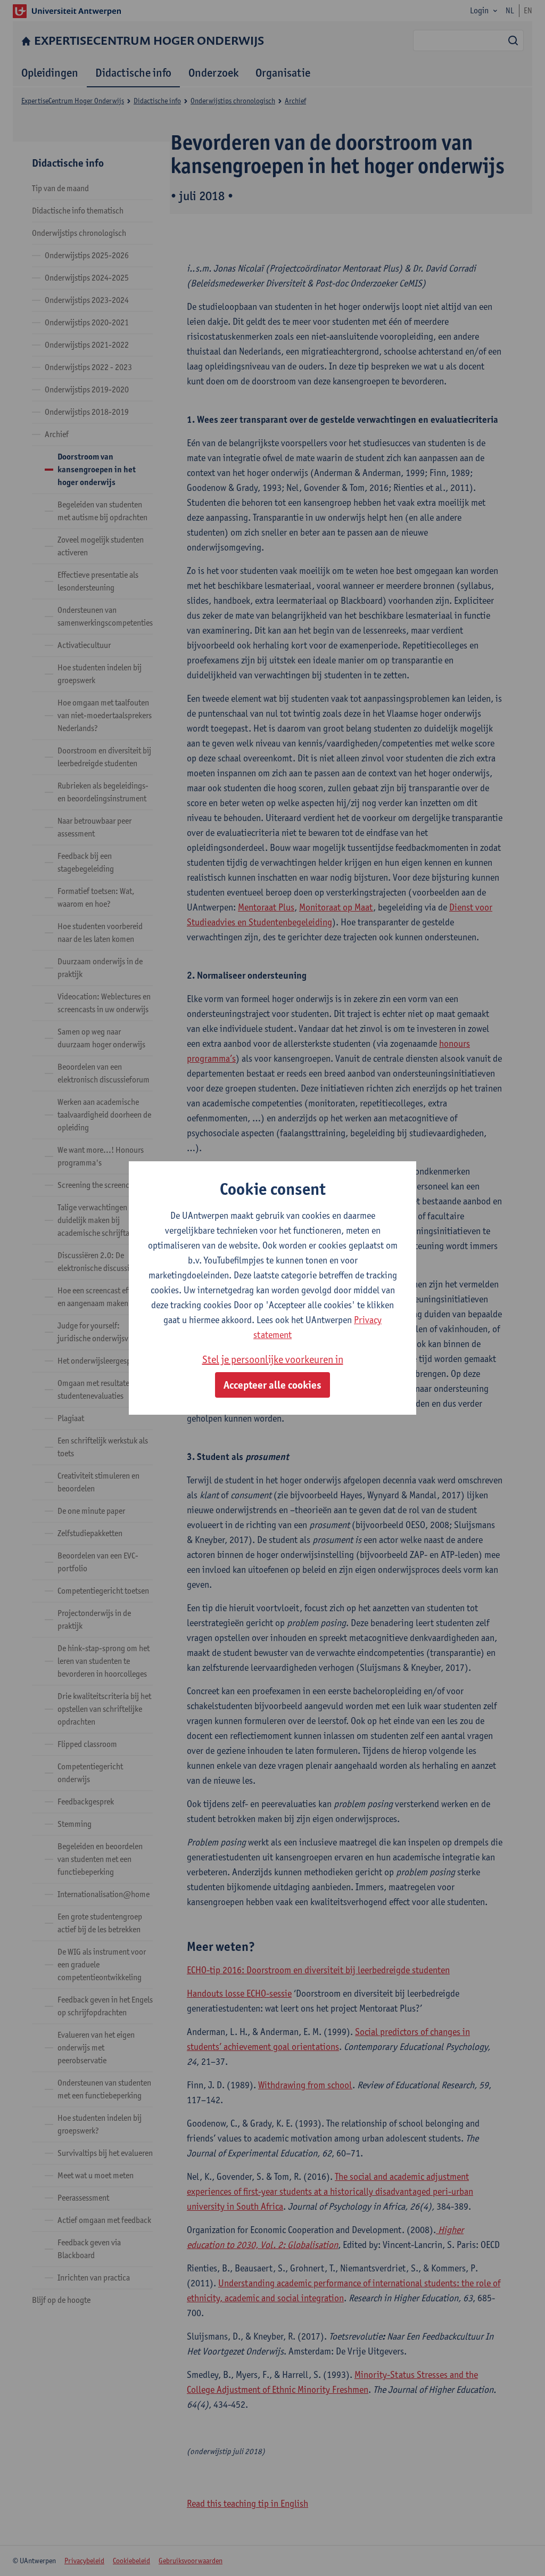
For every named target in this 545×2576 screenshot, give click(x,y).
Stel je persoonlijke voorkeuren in (273, 1359)
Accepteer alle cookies (272, 1385)
